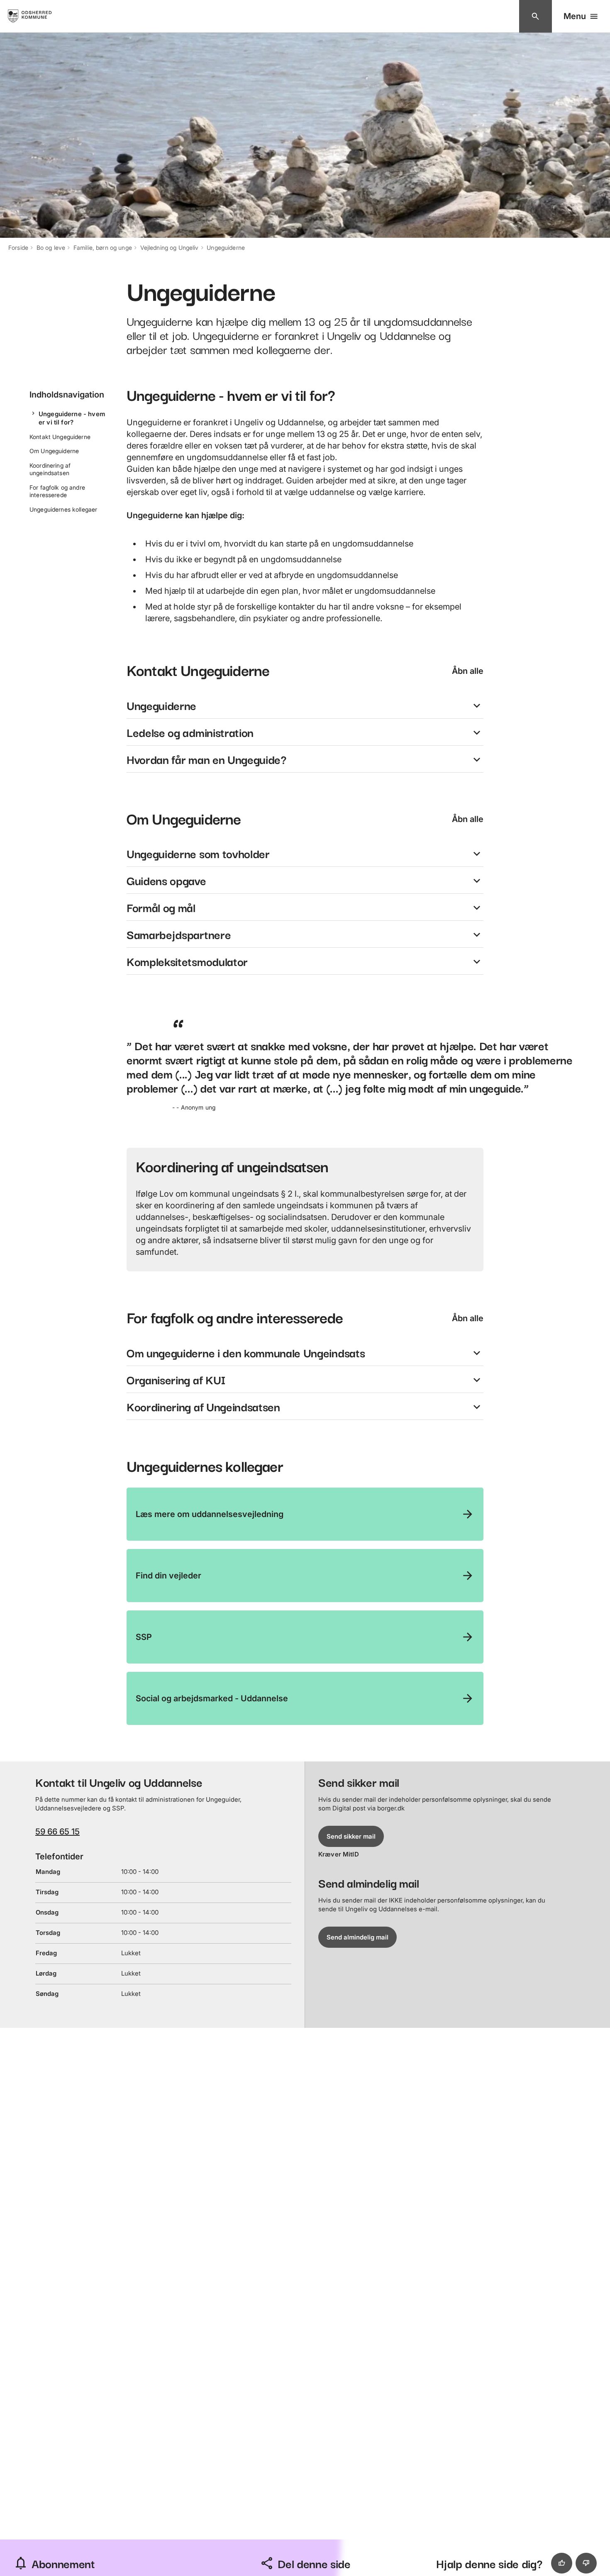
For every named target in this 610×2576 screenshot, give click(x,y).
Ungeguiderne (226, 248)
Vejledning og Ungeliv (170, 248)
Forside (18, 248)
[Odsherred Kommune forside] (37, 16)
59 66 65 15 (57, 1832)
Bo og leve (51, 248)
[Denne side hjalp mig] (562, 2563)
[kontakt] (536, 16)
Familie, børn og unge (103, 248)
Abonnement (63, 2563)
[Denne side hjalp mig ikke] (586, 2563)
